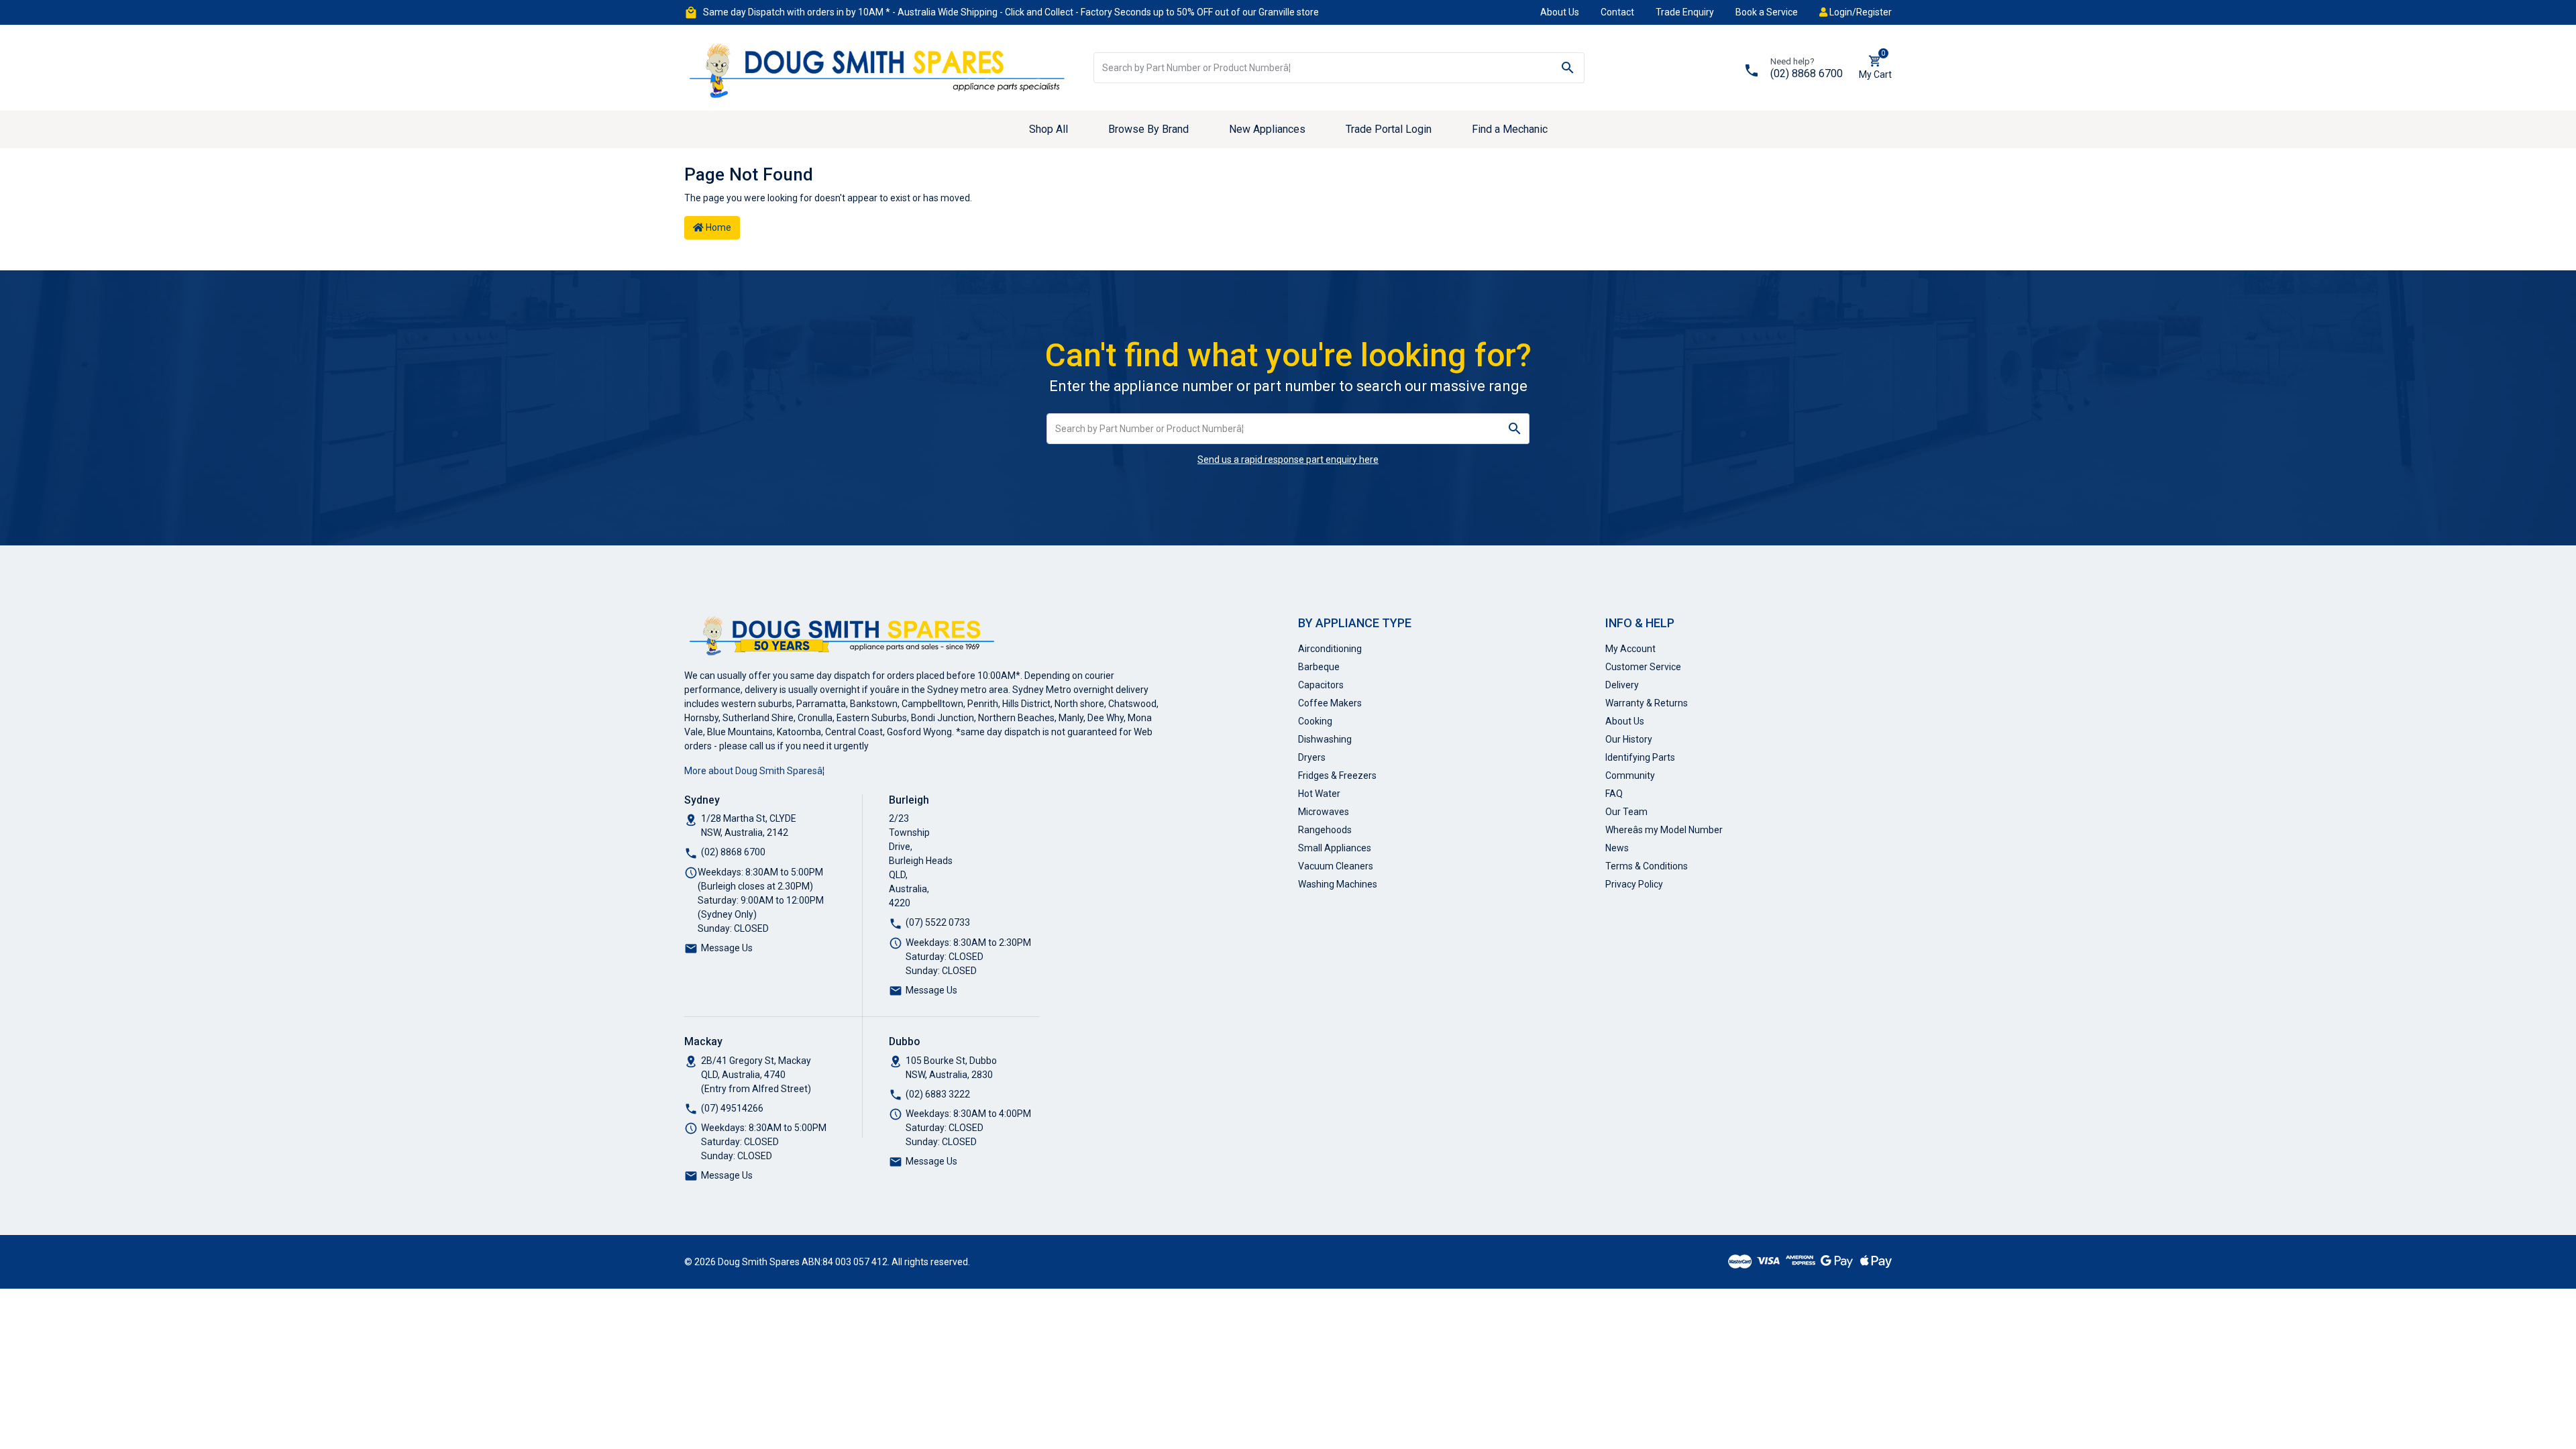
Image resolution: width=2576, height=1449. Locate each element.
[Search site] (1568, 68)
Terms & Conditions (1647, 866)
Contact (1617, 12)
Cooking (1315, 721)
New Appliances (1267, 129)
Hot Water (1319, 794)
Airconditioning (1330, 649)
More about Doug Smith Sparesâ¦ (754, 771)
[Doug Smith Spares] (879, 67)
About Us (1560, 12)
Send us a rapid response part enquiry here (1288, 460)
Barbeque (1319, 667)
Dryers (1312, 757)
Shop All (1049, 129)
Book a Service (1767, 12)
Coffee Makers (1330, 703)
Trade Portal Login (1389, 129)
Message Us (727, 948)
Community (1630, 775)
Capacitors (1321, 685)
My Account (1630, 649)
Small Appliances (1335, 848)
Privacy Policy (1634, 884)
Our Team (1626, 812)
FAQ (1614, 794)
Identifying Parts (1640, 757)
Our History (1629, 739)
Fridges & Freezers (1337, 775)
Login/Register (1860, 12)
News (1617, 848)
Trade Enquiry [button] (1685, 12)
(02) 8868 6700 (1807, 73)
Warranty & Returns (1647, 703)
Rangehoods (1325, 830)
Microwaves (1324, 812)
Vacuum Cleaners (1336, 866)
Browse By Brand (1148, 129)
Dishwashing (1325, 739)
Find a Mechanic (1510, 129)
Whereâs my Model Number (1664, 830)
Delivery (1622, 685)
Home (717, 227)
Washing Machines (1338, 884)
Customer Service (1643, 667)
